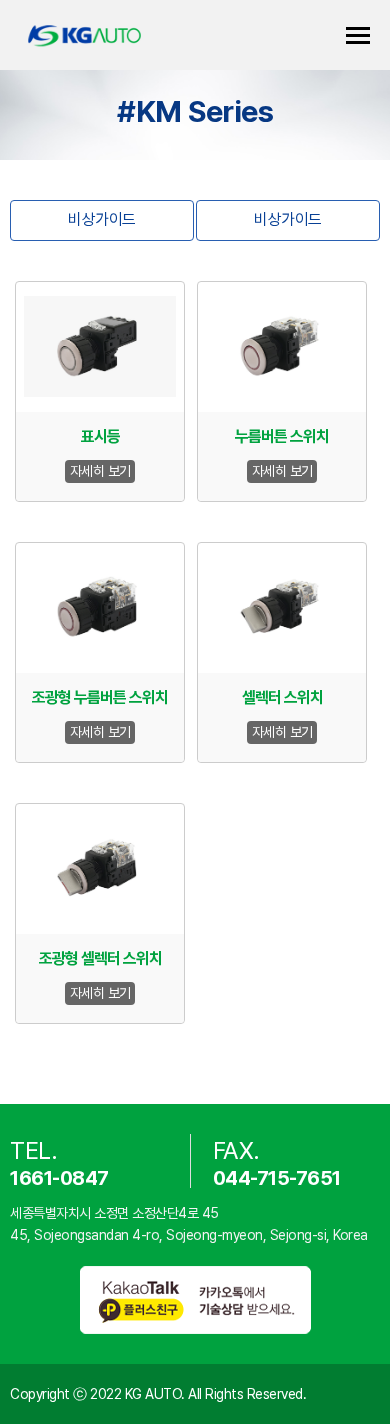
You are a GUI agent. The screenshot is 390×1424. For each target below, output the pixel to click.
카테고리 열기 (358, 35)
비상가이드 (102, 219)
